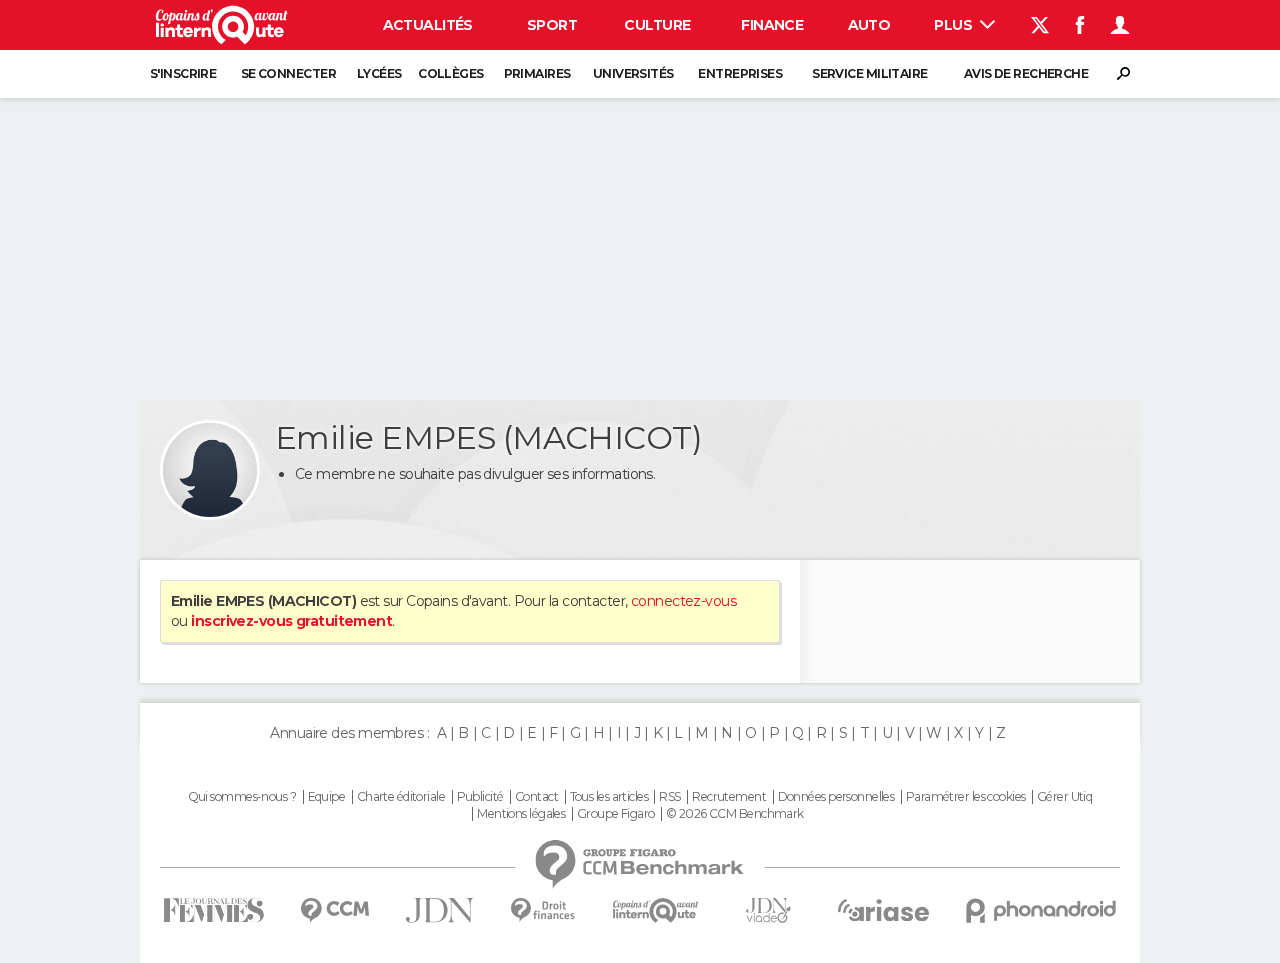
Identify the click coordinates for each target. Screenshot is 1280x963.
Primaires (537, 73)
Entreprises (740, 73)
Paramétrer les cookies (966, 797)
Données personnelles (836, 797)
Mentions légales (521, 814)
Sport (552, 25)
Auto (869, 25)
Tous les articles (609, 797)
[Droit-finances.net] (543, 910)
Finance (772, 25)
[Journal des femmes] (213, 910)
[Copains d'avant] (655, 910)
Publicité (480, 797)
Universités (633, 73)
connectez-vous (683, 601)
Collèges (451, 73)
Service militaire (869, 73)
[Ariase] (884, 910)
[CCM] (334, 910)
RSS (669, 797)
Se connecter (288, 73)
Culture (657, 25)
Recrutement (729, 797)
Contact (536, 797)
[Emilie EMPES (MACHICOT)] (210, 470)
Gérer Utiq (1064, 797)
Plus (954, 25)
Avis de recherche (1026, 73)
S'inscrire (183, 73)
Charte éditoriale (401, 797)
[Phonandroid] (1041, 910)
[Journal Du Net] (440, 910)
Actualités (428, 25)
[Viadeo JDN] (768, 910)
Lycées (379, 73)
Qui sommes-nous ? (242, 797)
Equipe (327, 797)
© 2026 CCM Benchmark (735, 814)
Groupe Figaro (616, 814)
